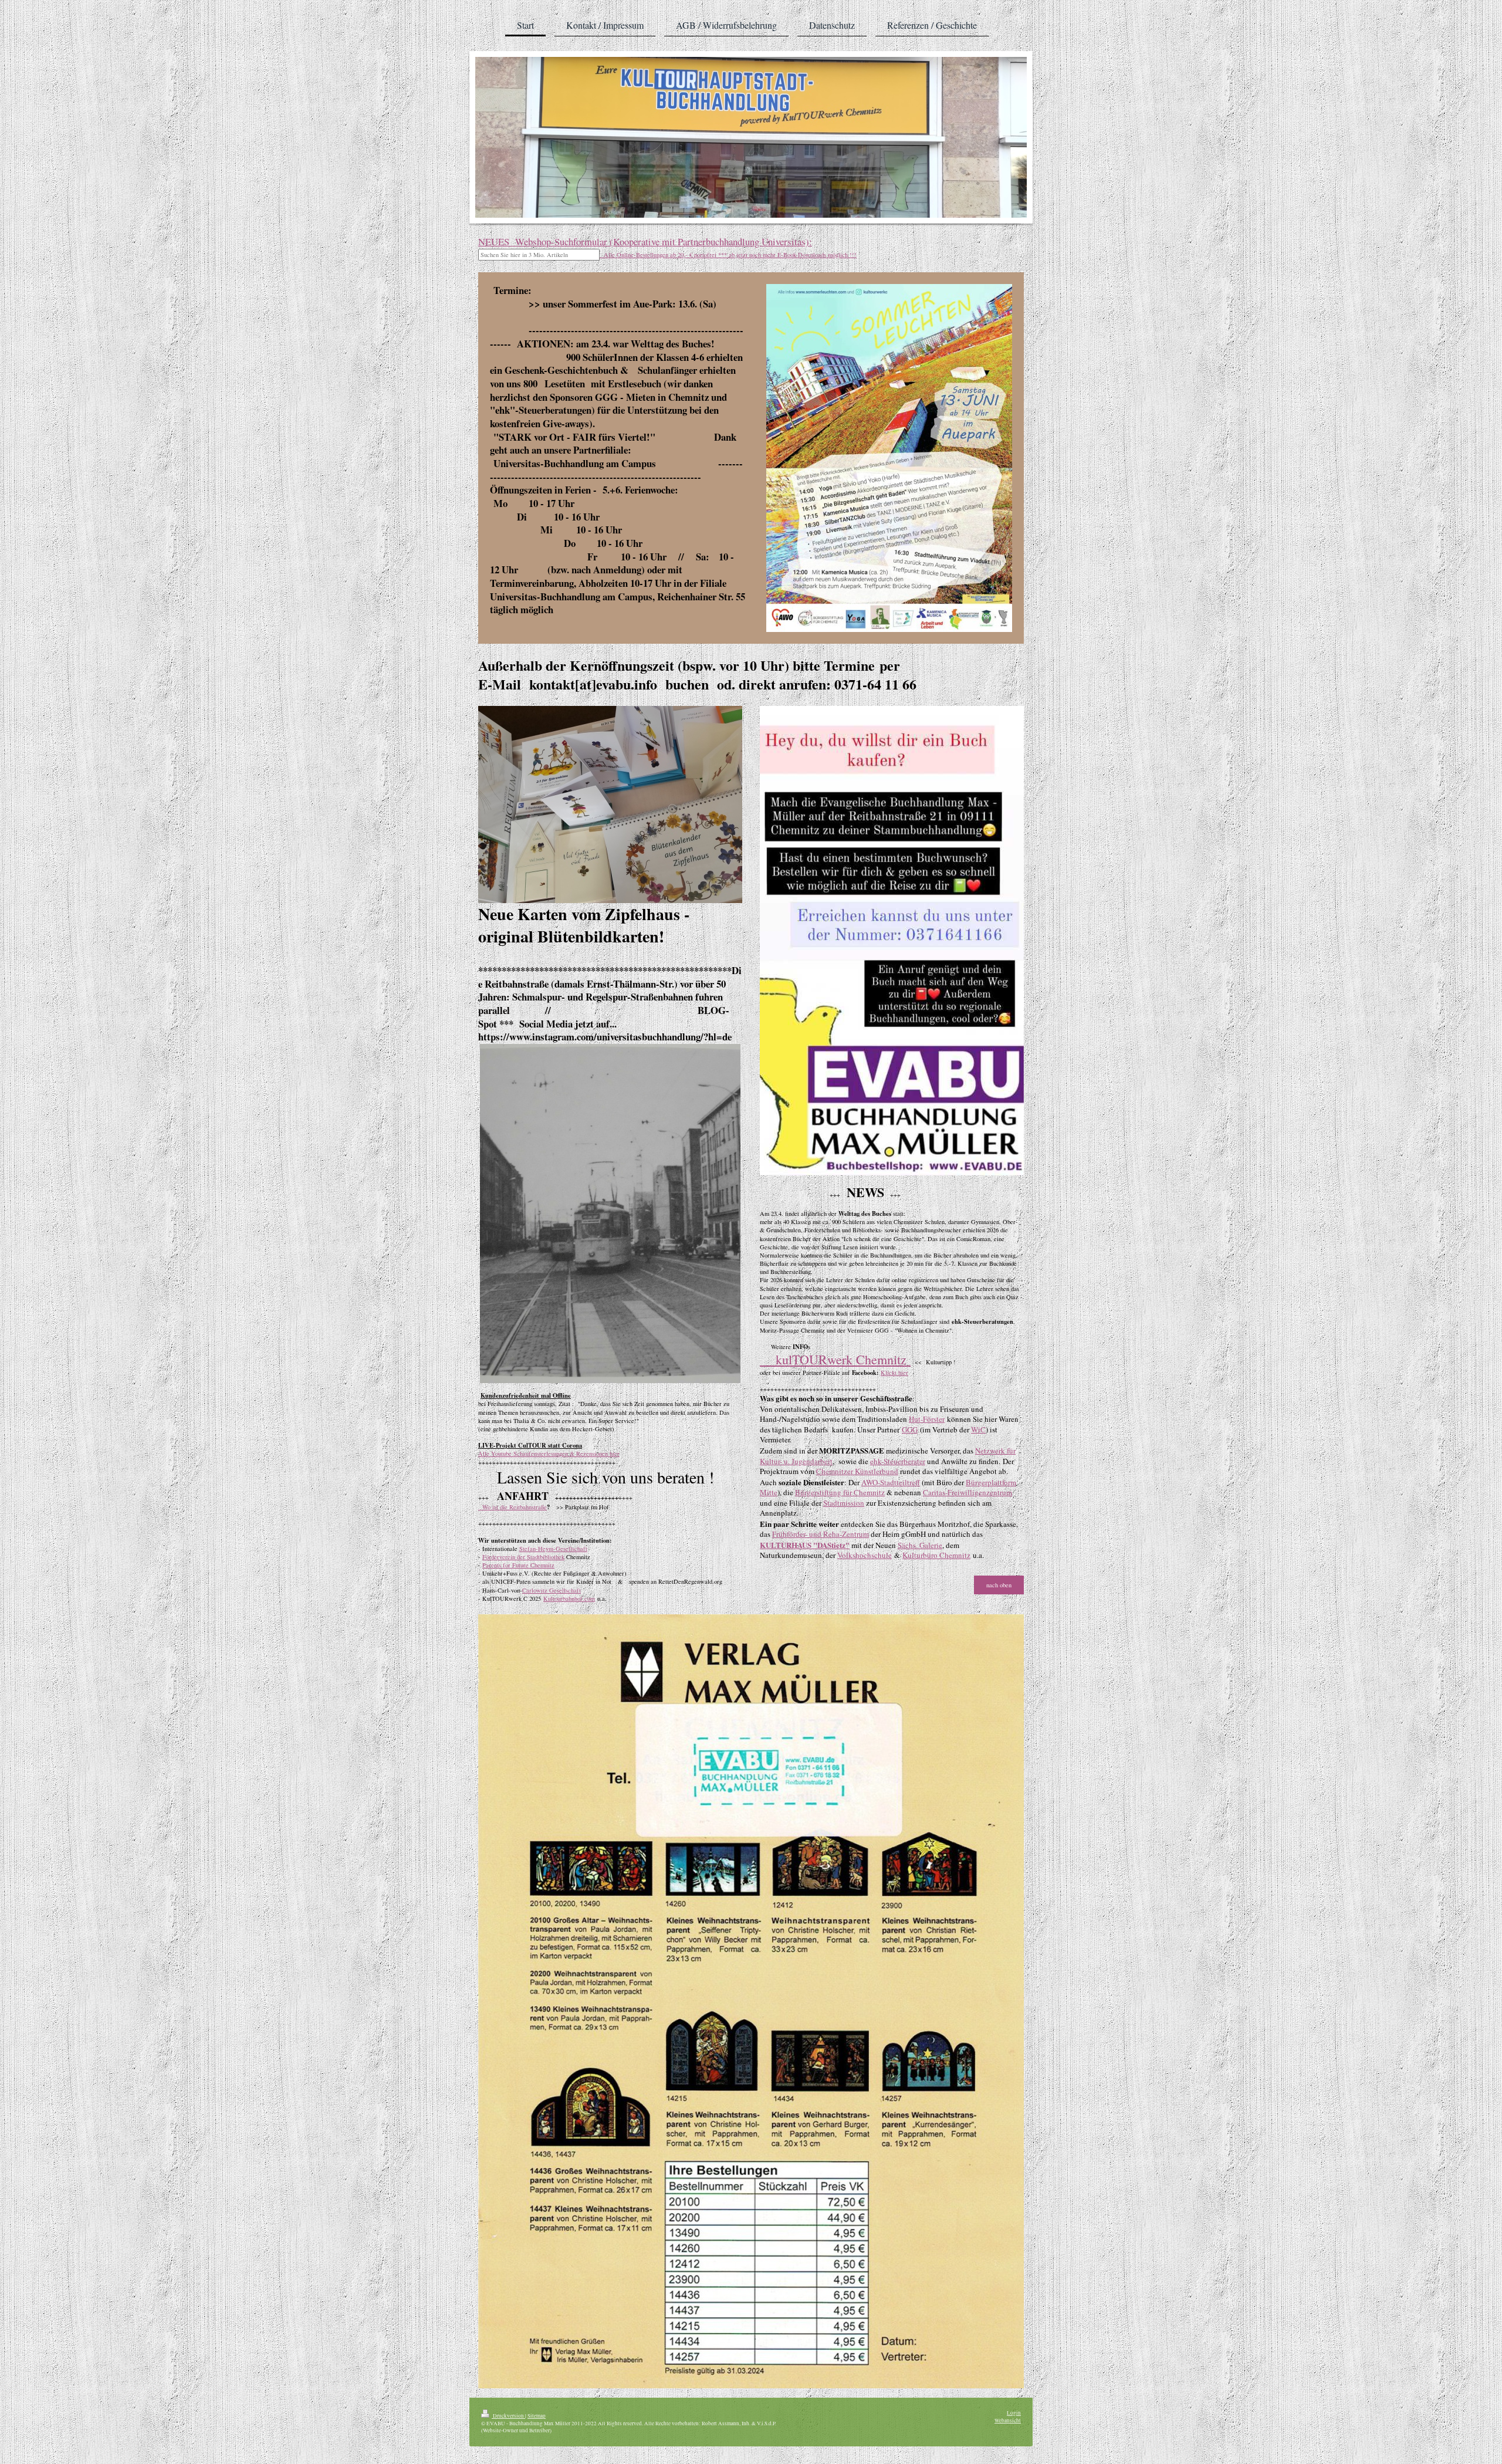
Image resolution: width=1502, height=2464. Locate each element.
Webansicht (1008, 2420)
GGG (910, 1429)
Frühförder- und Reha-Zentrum (821, 1534)
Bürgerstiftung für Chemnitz (840, 1492)
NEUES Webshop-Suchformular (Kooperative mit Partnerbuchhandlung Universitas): (645, 241)
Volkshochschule (865, 1555)
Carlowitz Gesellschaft (552, 1590)
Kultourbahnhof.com (569, 1598)
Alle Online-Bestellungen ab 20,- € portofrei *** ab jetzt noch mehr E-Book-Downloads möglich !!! (728, 255)
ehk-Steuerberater (898, 1461)
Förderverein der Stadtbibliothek (523, 1557)
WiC (978, 1429)
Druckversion (508, 2416)
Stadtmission (844, 1503)
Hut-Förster (927, 1419)
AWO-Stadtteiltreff (891, 1482)
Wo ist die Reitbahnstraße (512, 1507)
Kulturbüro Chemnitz (936, 1555)
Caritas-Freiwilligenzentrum (967, 1492)
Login (1014, 2413)
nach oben (999, 1585)
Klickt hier (894, 1373)
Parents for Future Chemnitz (518, 1565)
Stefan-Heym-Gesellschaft (553, 1549)
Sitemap (537, 2416)
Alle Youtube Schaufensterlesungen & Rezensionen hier (549, 1454)
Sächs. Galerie (920, 1545)
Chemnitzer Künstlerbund (857, 1471)
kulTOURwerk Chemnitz (835, 1359)
